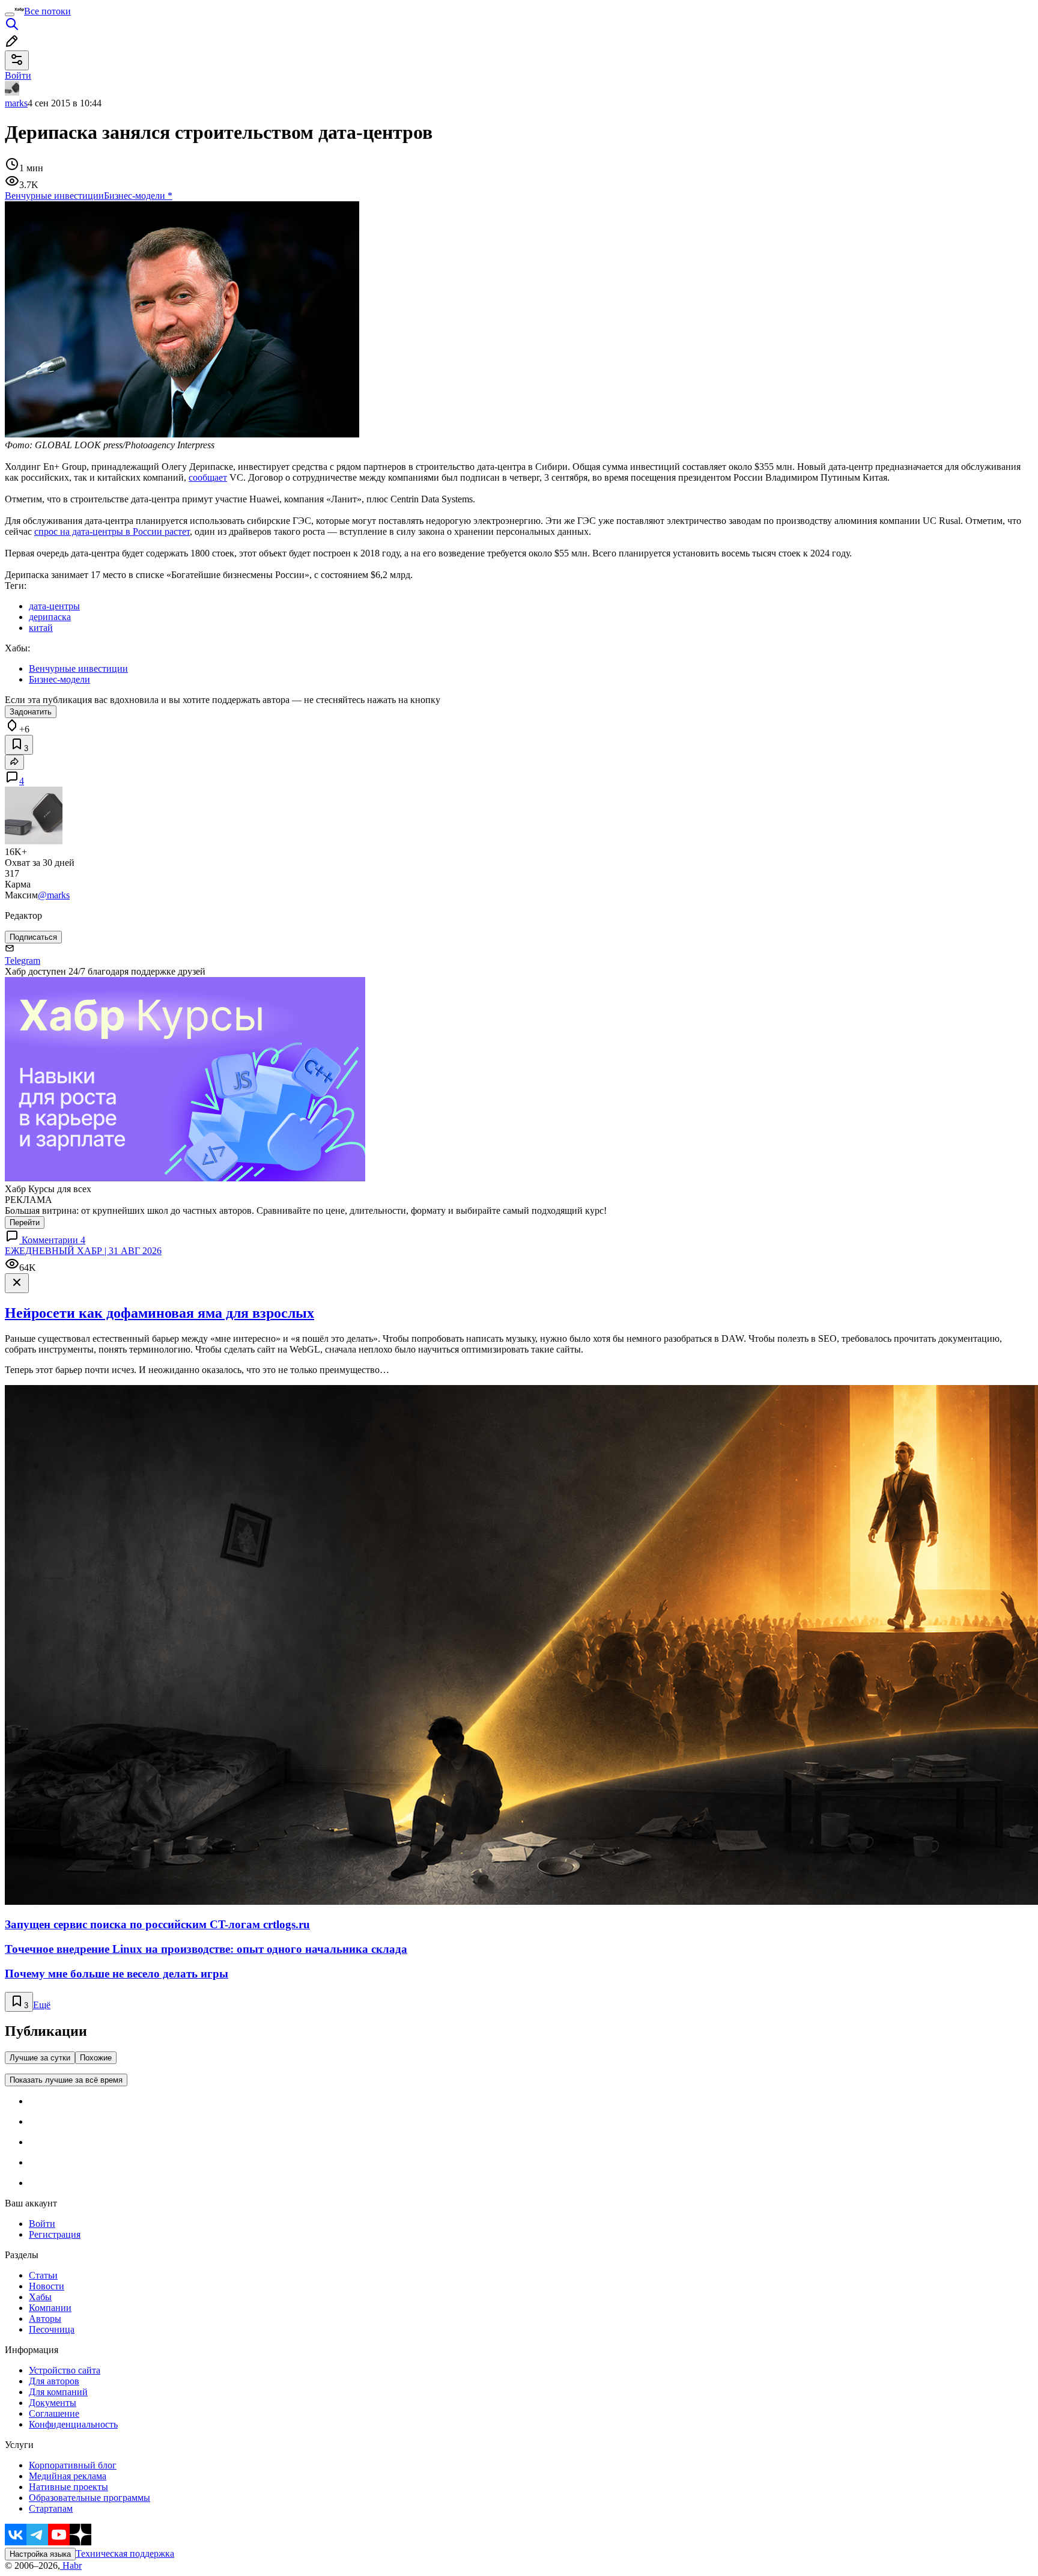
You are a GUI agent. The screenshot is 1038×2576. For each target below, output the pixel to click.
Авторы (45, 2319)
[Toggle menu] (10, 14)
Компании (50, 2308)
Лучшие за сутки (40, 2058)
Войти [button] (18, 75)
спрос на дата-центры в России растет (112, 531)
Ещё (42, 2005)
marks (16, 103)
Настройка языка (40, 2554)
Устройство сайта (65, 2370)
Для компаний (58, 2392)
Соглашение (54, 2413)
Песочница (52, 2329)
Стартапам (51, 2508)
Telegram (23, 961)
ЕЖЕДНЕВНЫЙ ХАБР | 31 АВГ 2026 (83, 1251)
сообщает (208, 477)
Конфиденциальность (73, 2424)
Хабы (40, 2297)
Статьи (43, 2275)
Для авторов (54, 2381)
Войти (42, 2224)
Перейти (25, 1223)
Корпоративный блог (73, 2465)
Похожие (96, 2058)
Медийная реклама (68, 2476)
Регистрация (55, 2234)
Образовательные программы (90, 2498)
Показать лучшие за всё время (66, 2080)
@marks (54, 895)
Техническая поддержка (125, 2553)
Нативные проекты (68, 2487)
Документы (53, 2403)
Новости (47, 2286)
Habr (71, 2565)
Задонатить (31, 712)
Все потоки (47, 11)
